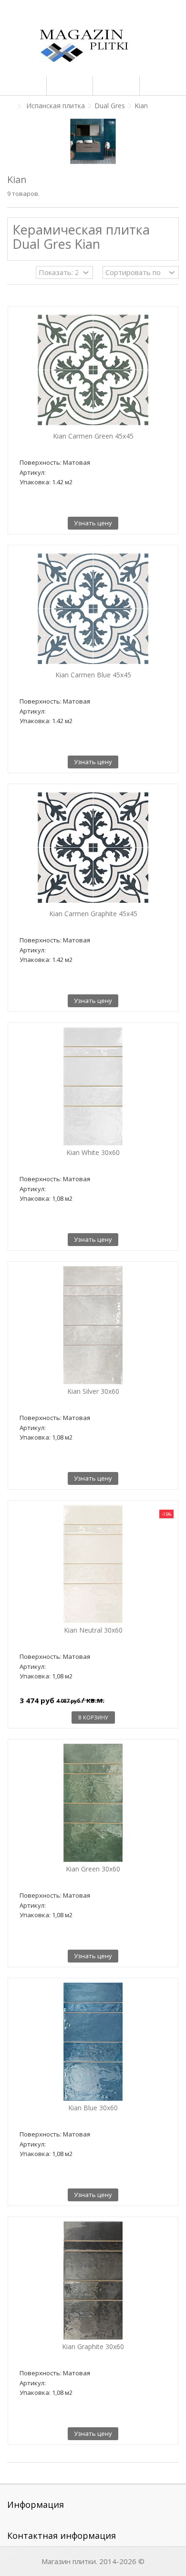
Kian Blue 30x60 (93, 2108)
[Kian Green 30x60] (93, 1803)
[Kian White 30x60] (93, 1086)
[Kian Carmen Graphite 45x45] (93, 848)
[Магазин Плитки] (93, 48)
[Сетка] (13, 274)
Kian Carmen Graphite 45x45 (93, 914)
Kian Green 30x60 (93, 1869)
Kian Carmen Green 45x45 (93, 436)
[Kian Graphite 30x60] (93, 2280)
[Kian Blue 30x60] (93, 2042)
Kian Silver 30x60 (93, 1391)
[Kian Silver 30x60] (93, 1325)
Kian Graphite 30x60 (93, 2346)
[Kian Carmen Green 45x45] (93, 370)
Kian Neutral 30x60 (93, 1630)
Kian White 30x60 (93, 1152)
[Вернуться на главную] (10, 107)
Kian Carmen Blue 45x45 (93, 675)
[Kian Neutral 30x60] (93, 1564)
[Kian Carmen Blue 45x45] (93, 609)
